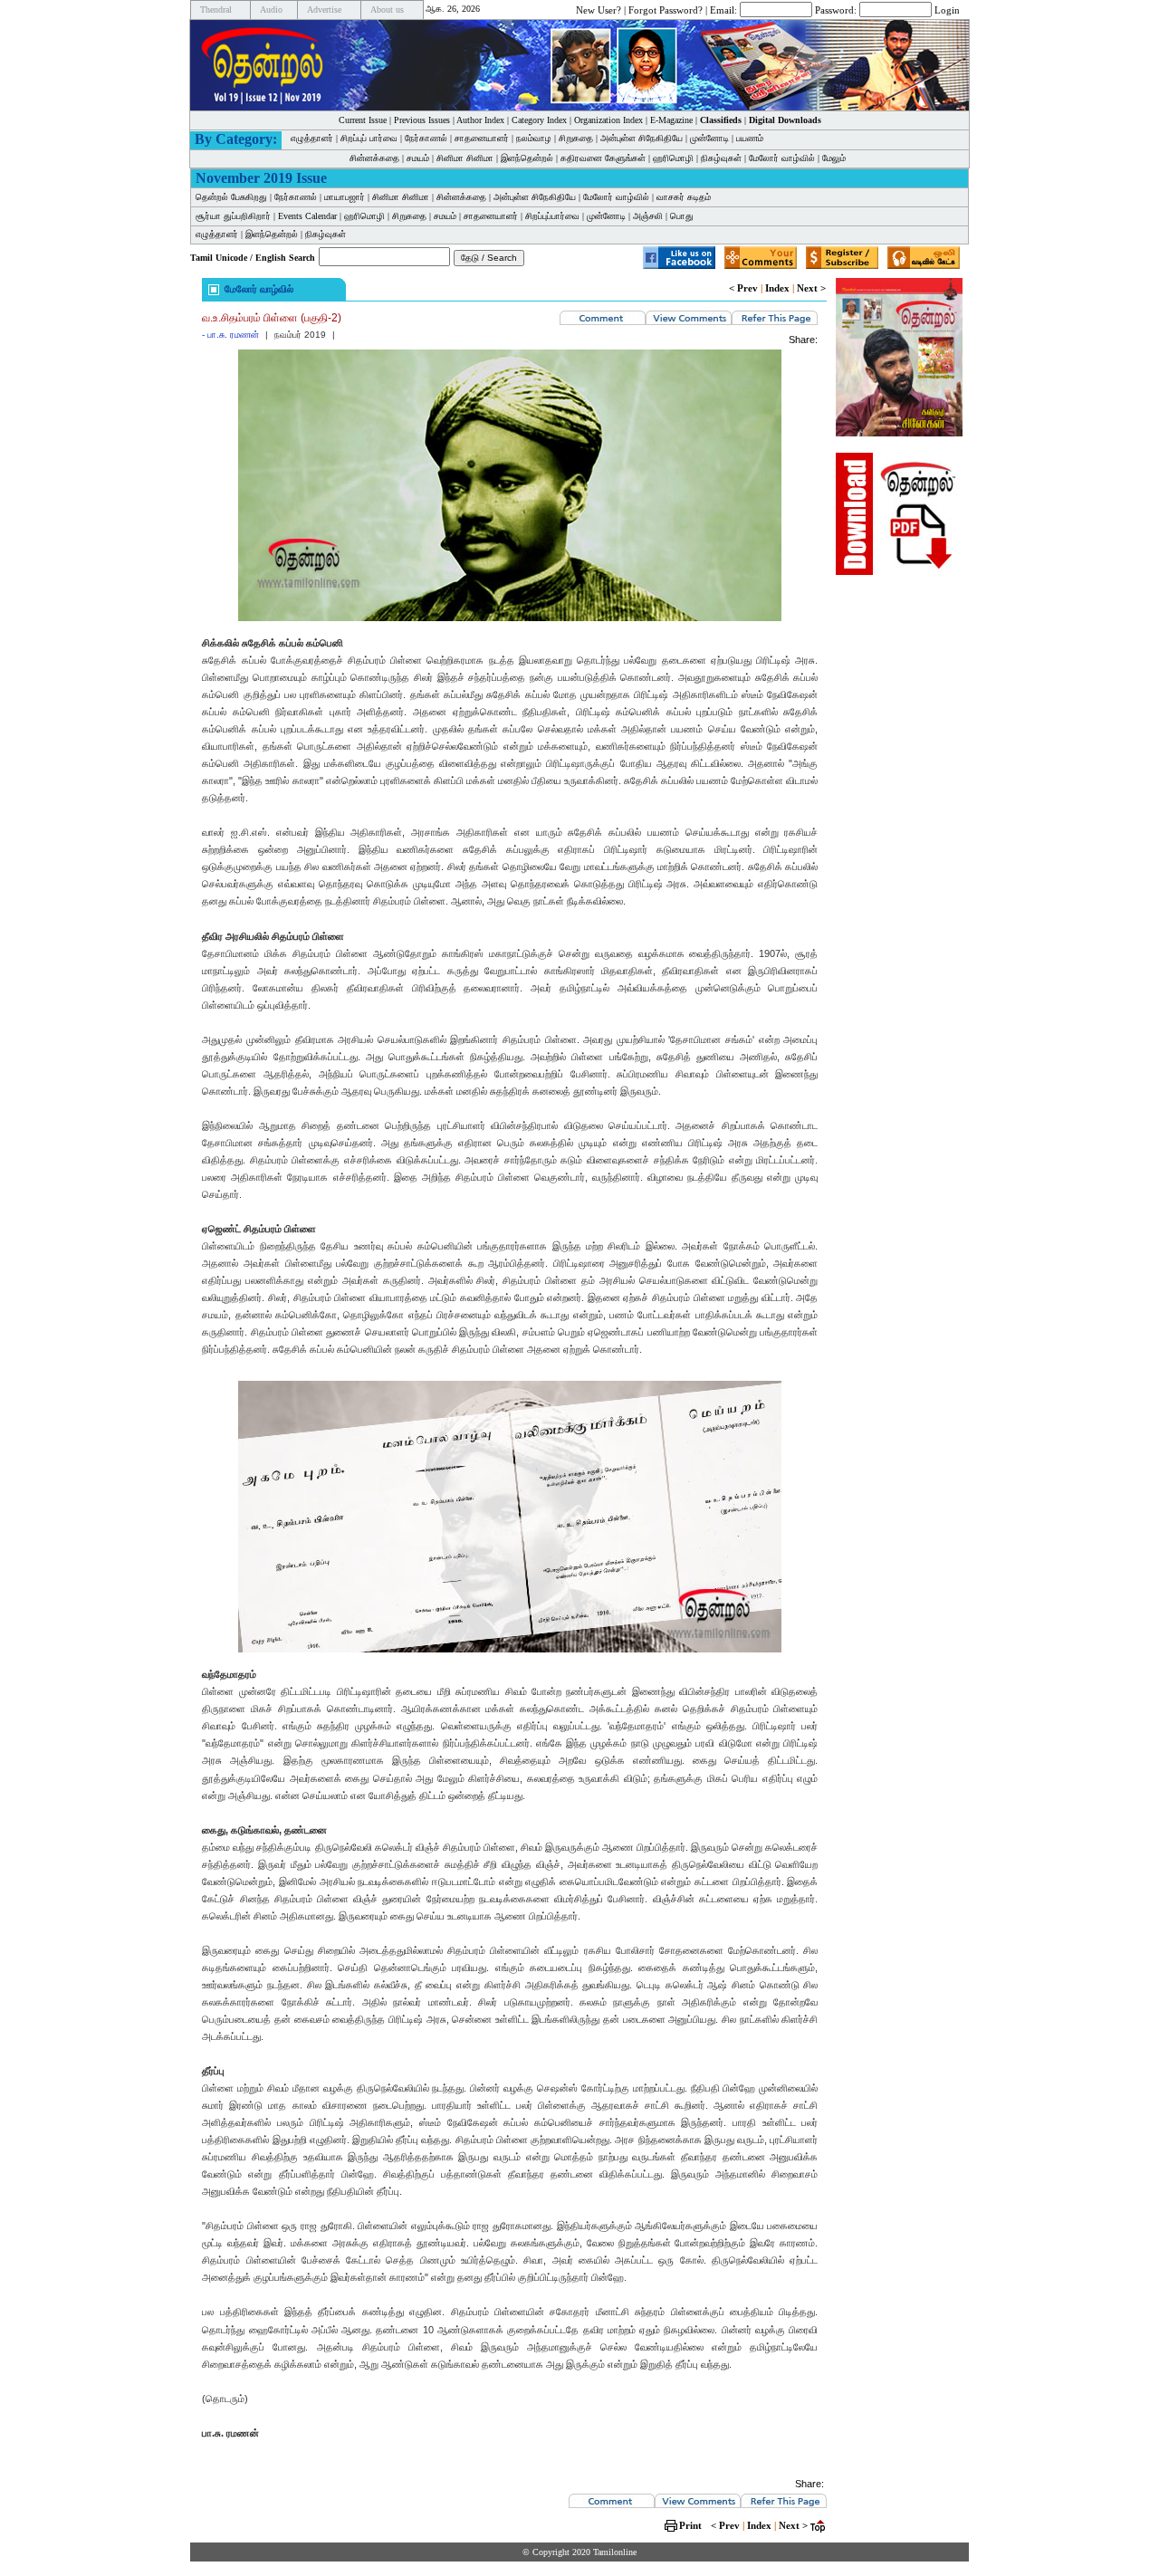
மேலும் (834, 158)
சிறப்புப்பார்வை (552, 216)
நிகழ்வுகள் (721, 158)
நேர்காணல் (426, 138)
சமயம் (418, 158)
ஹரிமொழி (673, 158)
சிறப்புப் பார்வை (369, 138)
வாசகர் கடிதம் (684, 197)
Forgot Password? (666, 9)
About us (387, 10)
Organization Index (608, 120)
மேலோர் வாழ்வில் (782, 158)
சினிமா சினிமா (465, 158)
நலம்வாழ (534, 138)
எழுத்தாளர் (312, 138)
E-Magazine (671, 120)
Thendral (216, 10)
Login (947, 9)
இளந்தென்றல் (527, 158)
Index (777, 288)
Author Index (480, 120)
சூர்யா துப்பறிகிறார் (233, 216)
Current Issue (363, 120)
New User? (599, 9)
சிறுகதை (576, 138)
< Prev (743, 288)
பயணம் (750, 138)
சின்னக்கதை (374, 158)
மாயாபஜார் (345, 197)
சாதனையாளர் (482, 138)
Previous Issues (422, 120)
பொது (682, 216)
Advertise (324, 10)
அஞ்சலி (648, 216)
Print (690, 2525)
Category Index (539, 120)
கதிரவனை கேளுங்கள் (603, 158)
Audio (271, 10)
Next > (811, 288)
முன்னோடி (709, 138)
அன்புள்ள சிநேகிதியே (642, 138)
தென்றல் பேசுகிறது (231, 197)
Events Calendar (307, 216)
